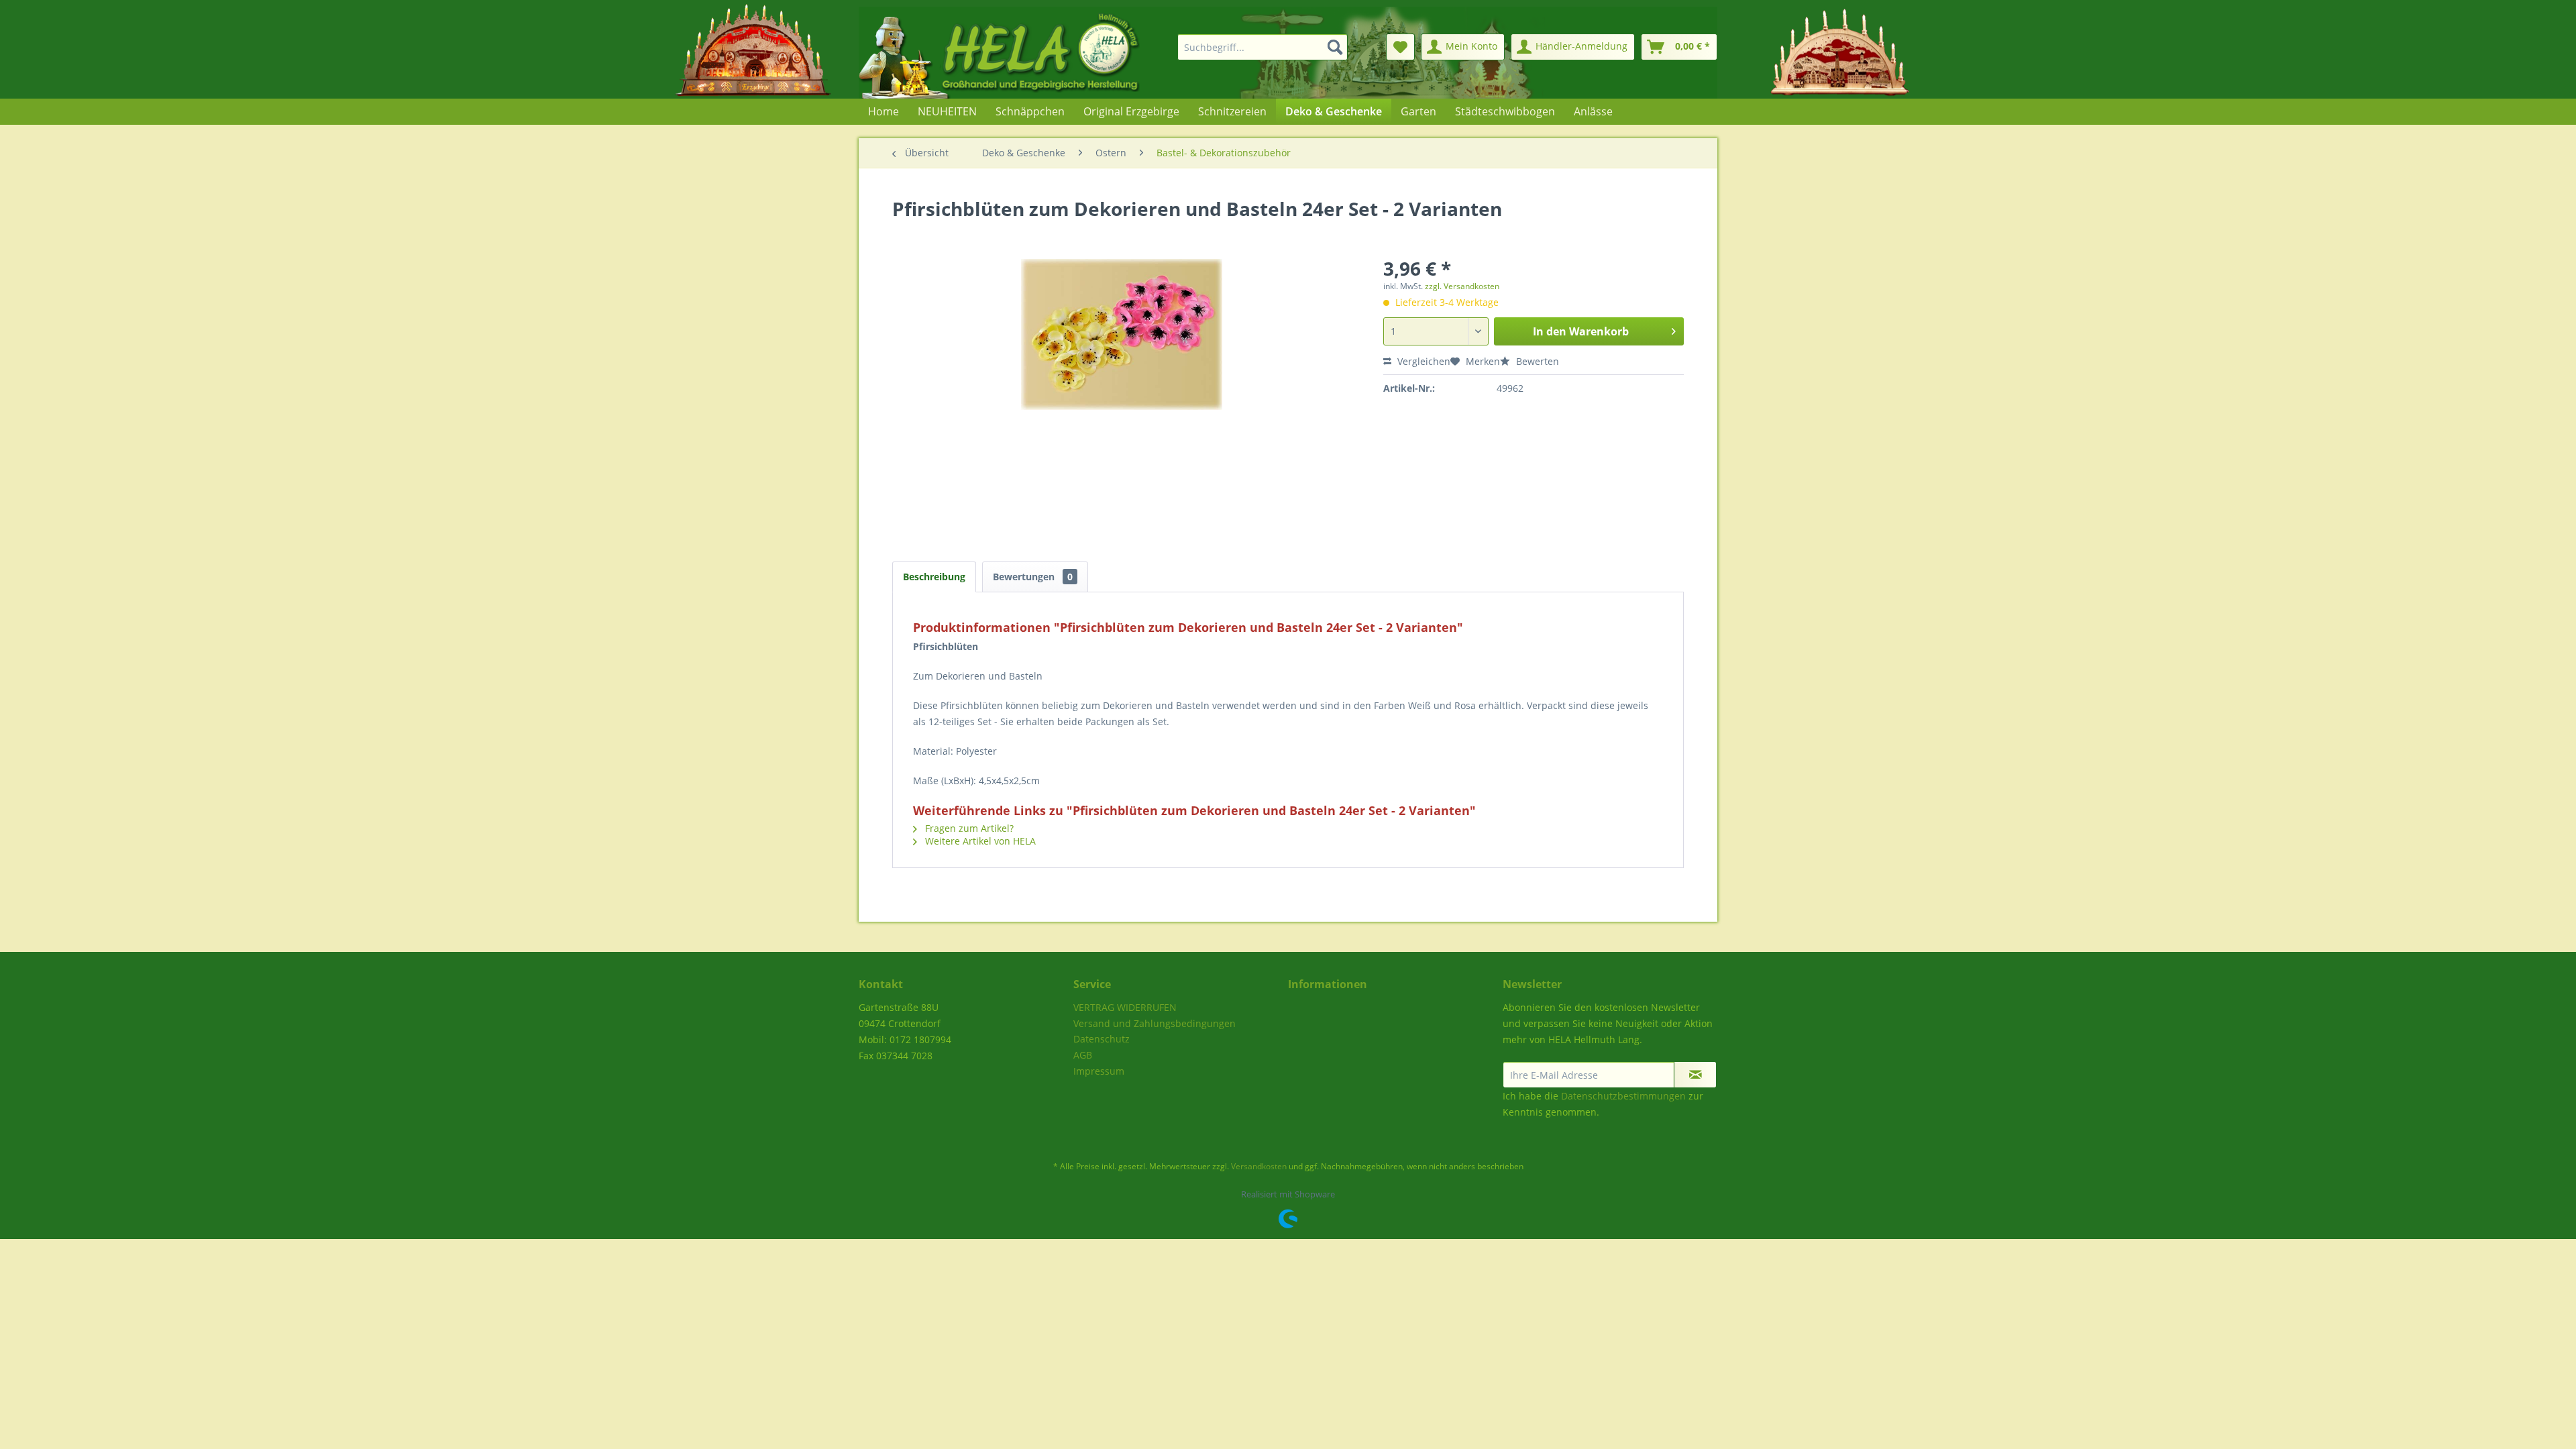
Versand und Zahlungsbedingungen (1155, 1023)
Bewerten (1536, 361)
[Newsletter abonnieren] (1695, 1075)
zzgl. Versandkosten (1462, 286)
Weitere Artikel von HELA (979, 841)
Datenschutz (1102, 1039)
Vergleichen (1423, 361)
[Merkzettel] (1400, 47)
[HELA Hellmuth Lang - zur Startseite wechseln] (1026, 53)
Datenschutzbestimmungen (1623, 1096)
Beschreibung (934, 577)
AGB (1083, 1055)
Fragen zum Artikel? (968, 828)
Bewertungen (1033, 577)
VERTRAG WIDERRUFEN (1125, 1007)
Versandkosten (1259, 1166)
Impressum (1099, 1071)
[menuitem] (1254, 47)
